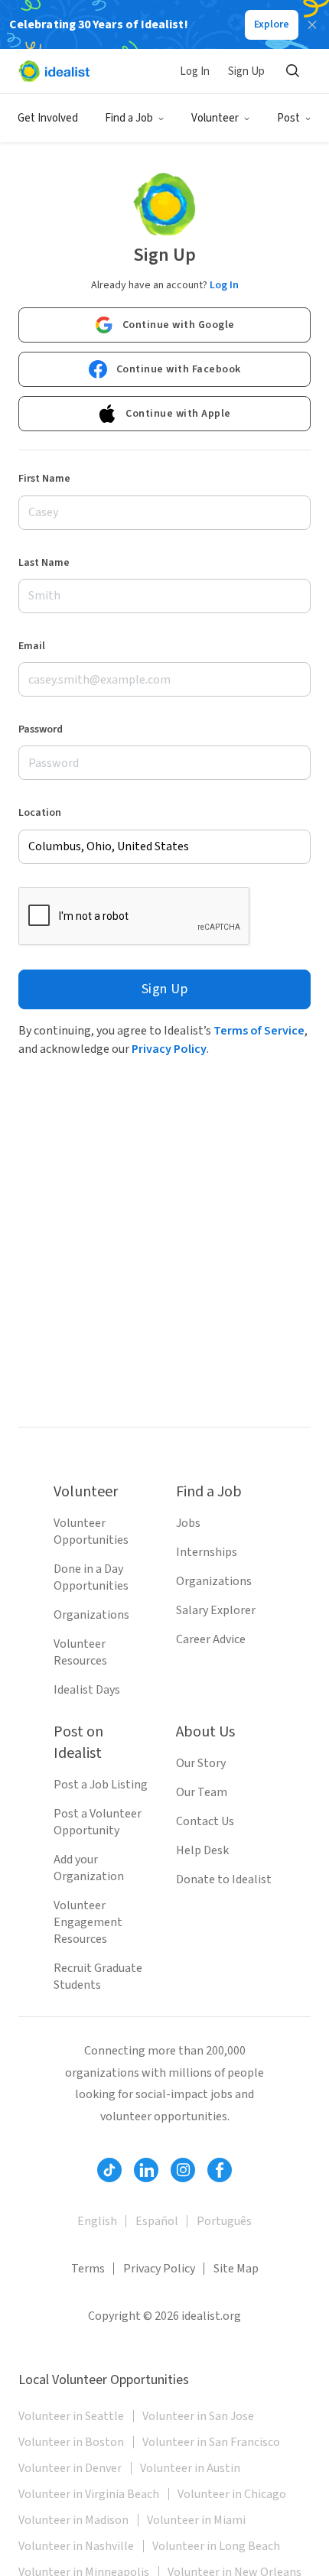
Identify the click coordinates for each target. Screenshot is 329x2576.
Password (41, 729)
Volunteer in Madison (73, 2520)
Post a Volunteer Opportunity (98, 1822)
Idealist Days (87, 1690)
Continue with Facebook (179, 369)
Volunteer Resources (80, 1652)
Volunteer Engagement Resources (88, 1922)
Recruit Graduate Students (98, 1977)
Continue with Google (179, 325)
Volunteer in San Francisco (211, 2442)
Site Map (236, 2269)
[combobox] (164, 847)
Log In (195, 71)
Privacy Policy (169, 1049)
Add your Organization (89, 1868)
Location (40, 813)
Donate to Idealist (224, 1879)
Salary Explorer (216, 1610)
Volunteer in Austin (190, 2468)
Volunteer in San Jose (198, 2416)
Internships (207, 1552)
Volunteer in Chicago (232, 2494)
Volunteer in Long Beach (216, 2546)
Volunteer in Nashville (76, 2546)
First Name (44, 479)
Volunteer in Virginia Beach (89, 2494)
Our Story (201, 1763)
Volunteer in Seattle (71, 2416)
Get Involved (48, 118)
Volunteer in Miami (196, 2520)
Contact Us (205, 1821)
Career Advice (211, 1639)
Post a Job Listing (101, 1785)
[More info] (164, 847)
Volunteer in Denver (70, 2468)
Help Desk (202, 1850)
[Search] (292, 71)
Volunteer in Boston (71, 2442)
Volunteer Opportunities (91, 1532)
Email (32, 646)
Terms (88, 2269)
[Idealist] (54, 71)
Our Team (202, 1792)
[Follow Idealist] (109, 2170)
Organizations (91, 1615)
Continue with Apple (178, 414)
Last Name (44, 563)
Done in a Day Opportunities (91, 1577)
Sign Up (246, 71)
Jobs (188, 1523)
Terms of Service (259, 1031)
